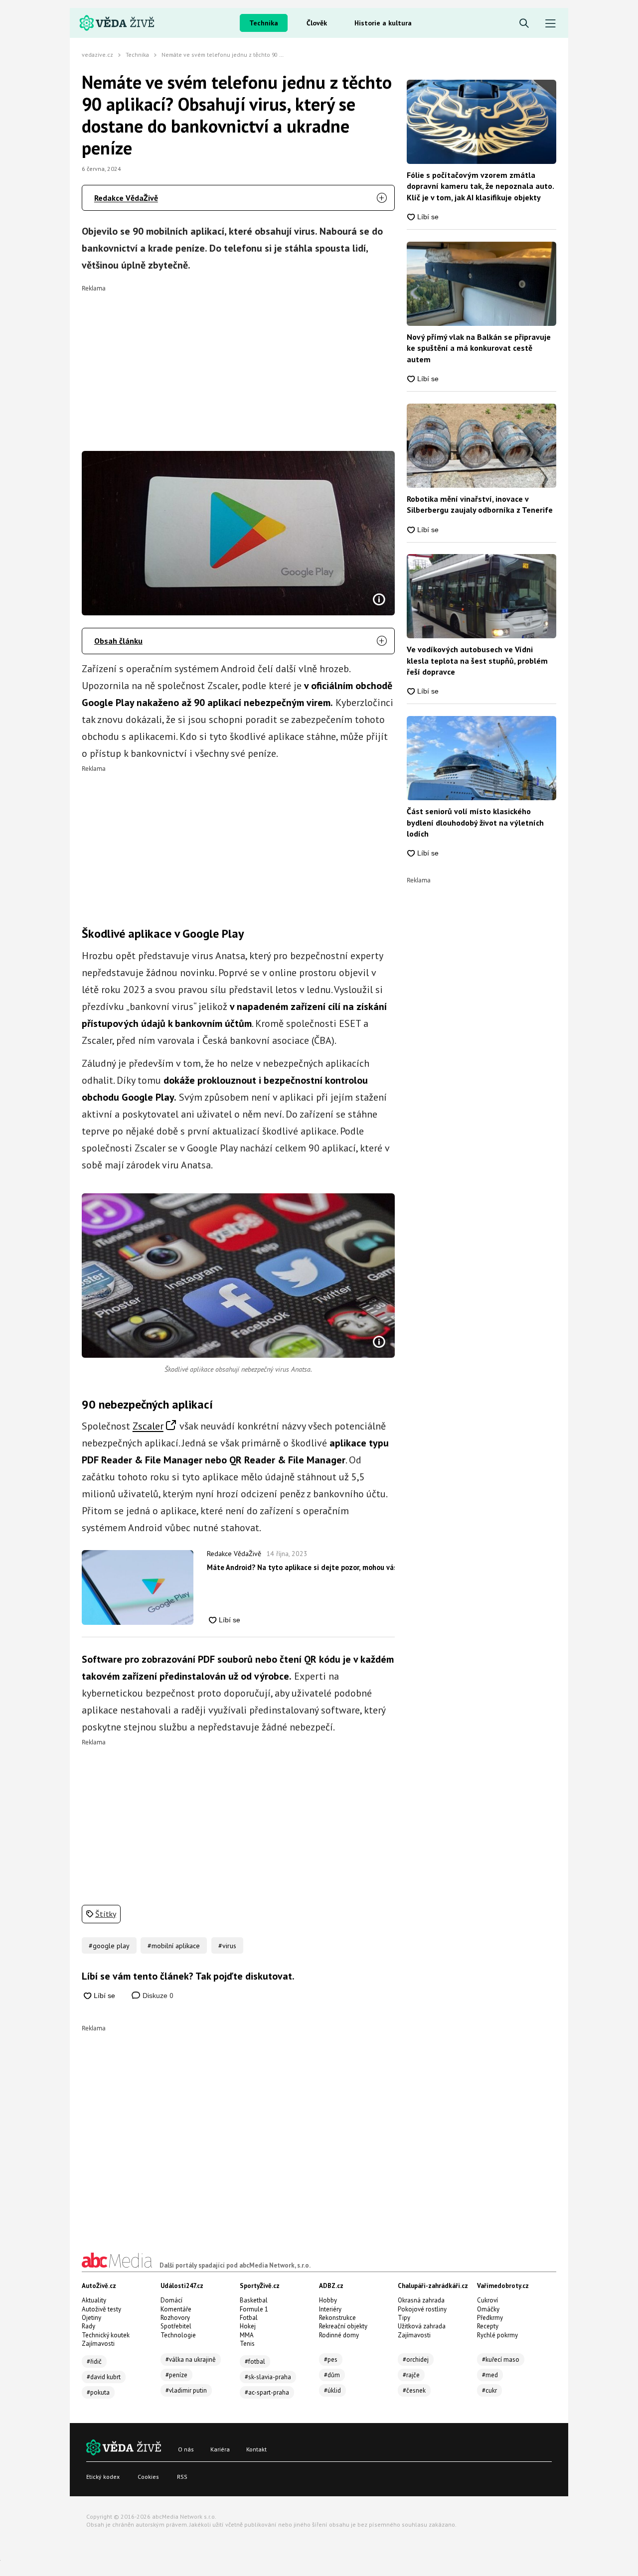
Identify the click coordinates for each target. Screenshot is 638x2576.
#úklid (332, 2390)
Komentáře (176, 2309)
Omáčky (488, 2309)
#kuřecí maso (501, 2360)
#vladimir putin (186, 2390)
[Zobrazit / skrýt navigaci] (551, 24)
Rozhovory (175, 2318)
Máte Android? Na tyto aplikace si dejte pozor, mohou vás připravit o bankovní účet (301, 1567)
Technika (264, 23)
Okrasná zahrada (421, 2300)
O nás (186, 2449)
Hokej (248, 2326)
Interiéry (330, 2309)
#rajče (411, 2375)
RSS (182, 2477)
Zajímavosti (98, 2344)
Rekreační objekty (343, 2326)
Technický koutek (106, 2335)
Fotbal (249, 2318)
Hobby (328, 2300)
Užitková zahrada (422, 2326)
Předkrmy (490, 2318)
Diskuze (157, 1996)
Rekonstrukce (337, 2318)
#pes (331, 2360)
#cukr (489, 2390)
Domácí (171, 2300)
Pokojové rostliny (422, 2309)
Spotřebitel (176, 2326)
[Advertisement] (239, 361)
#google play (109, 1946)
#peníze (176, 2375)
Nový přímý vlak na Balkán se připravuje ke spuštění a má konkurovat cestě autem (479, 348)
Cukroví (487, 2300)
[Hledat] (524, 24)
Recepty (488, 2326)
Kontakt (256, 2449)
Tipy (404, 2318)
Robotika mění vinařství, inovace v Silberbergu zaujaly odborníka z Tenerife (480, 504)
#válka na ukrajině (191, 2360)
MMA (247, 2335)
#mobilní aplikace (174, 1946)
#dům (332, 2375)
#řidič (94, 2361)
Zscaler (148, 1426)
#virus (227, 1946)
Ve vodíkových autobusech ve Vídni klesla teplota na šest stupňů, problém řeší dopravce (477, 660)
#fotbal (255, 2361)
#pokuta (98, 2392)
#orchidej (416, 2360)
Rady (88, 2326)
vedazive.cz (97, 55)
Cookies (148, 2477)
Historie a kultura (383, 23)
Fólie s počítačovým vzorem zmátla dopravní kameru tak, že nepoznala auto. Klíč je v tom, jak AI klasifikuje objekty (480, 186)
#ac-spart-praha (267, 2392)
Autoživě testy (101, 2309)
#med (490, 2375)
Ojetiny (91, 2318)
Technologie (178, 2335)
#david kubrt (104, 2377)
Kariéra (220, 2449)
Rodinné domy (339, 2335)
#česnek (414, 2390)
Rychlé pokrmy (497, 2335)
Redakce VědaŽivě (126, 198)
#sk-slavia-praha (268, 2377)
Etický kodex (103, 2477)
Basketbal (254, 2300)
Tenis (247, 2344)
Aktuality (94, 2300)
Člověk (317, 23)
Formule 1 (254, 2309)
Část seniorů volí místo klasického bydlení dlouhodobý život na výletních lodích (475, 822)
